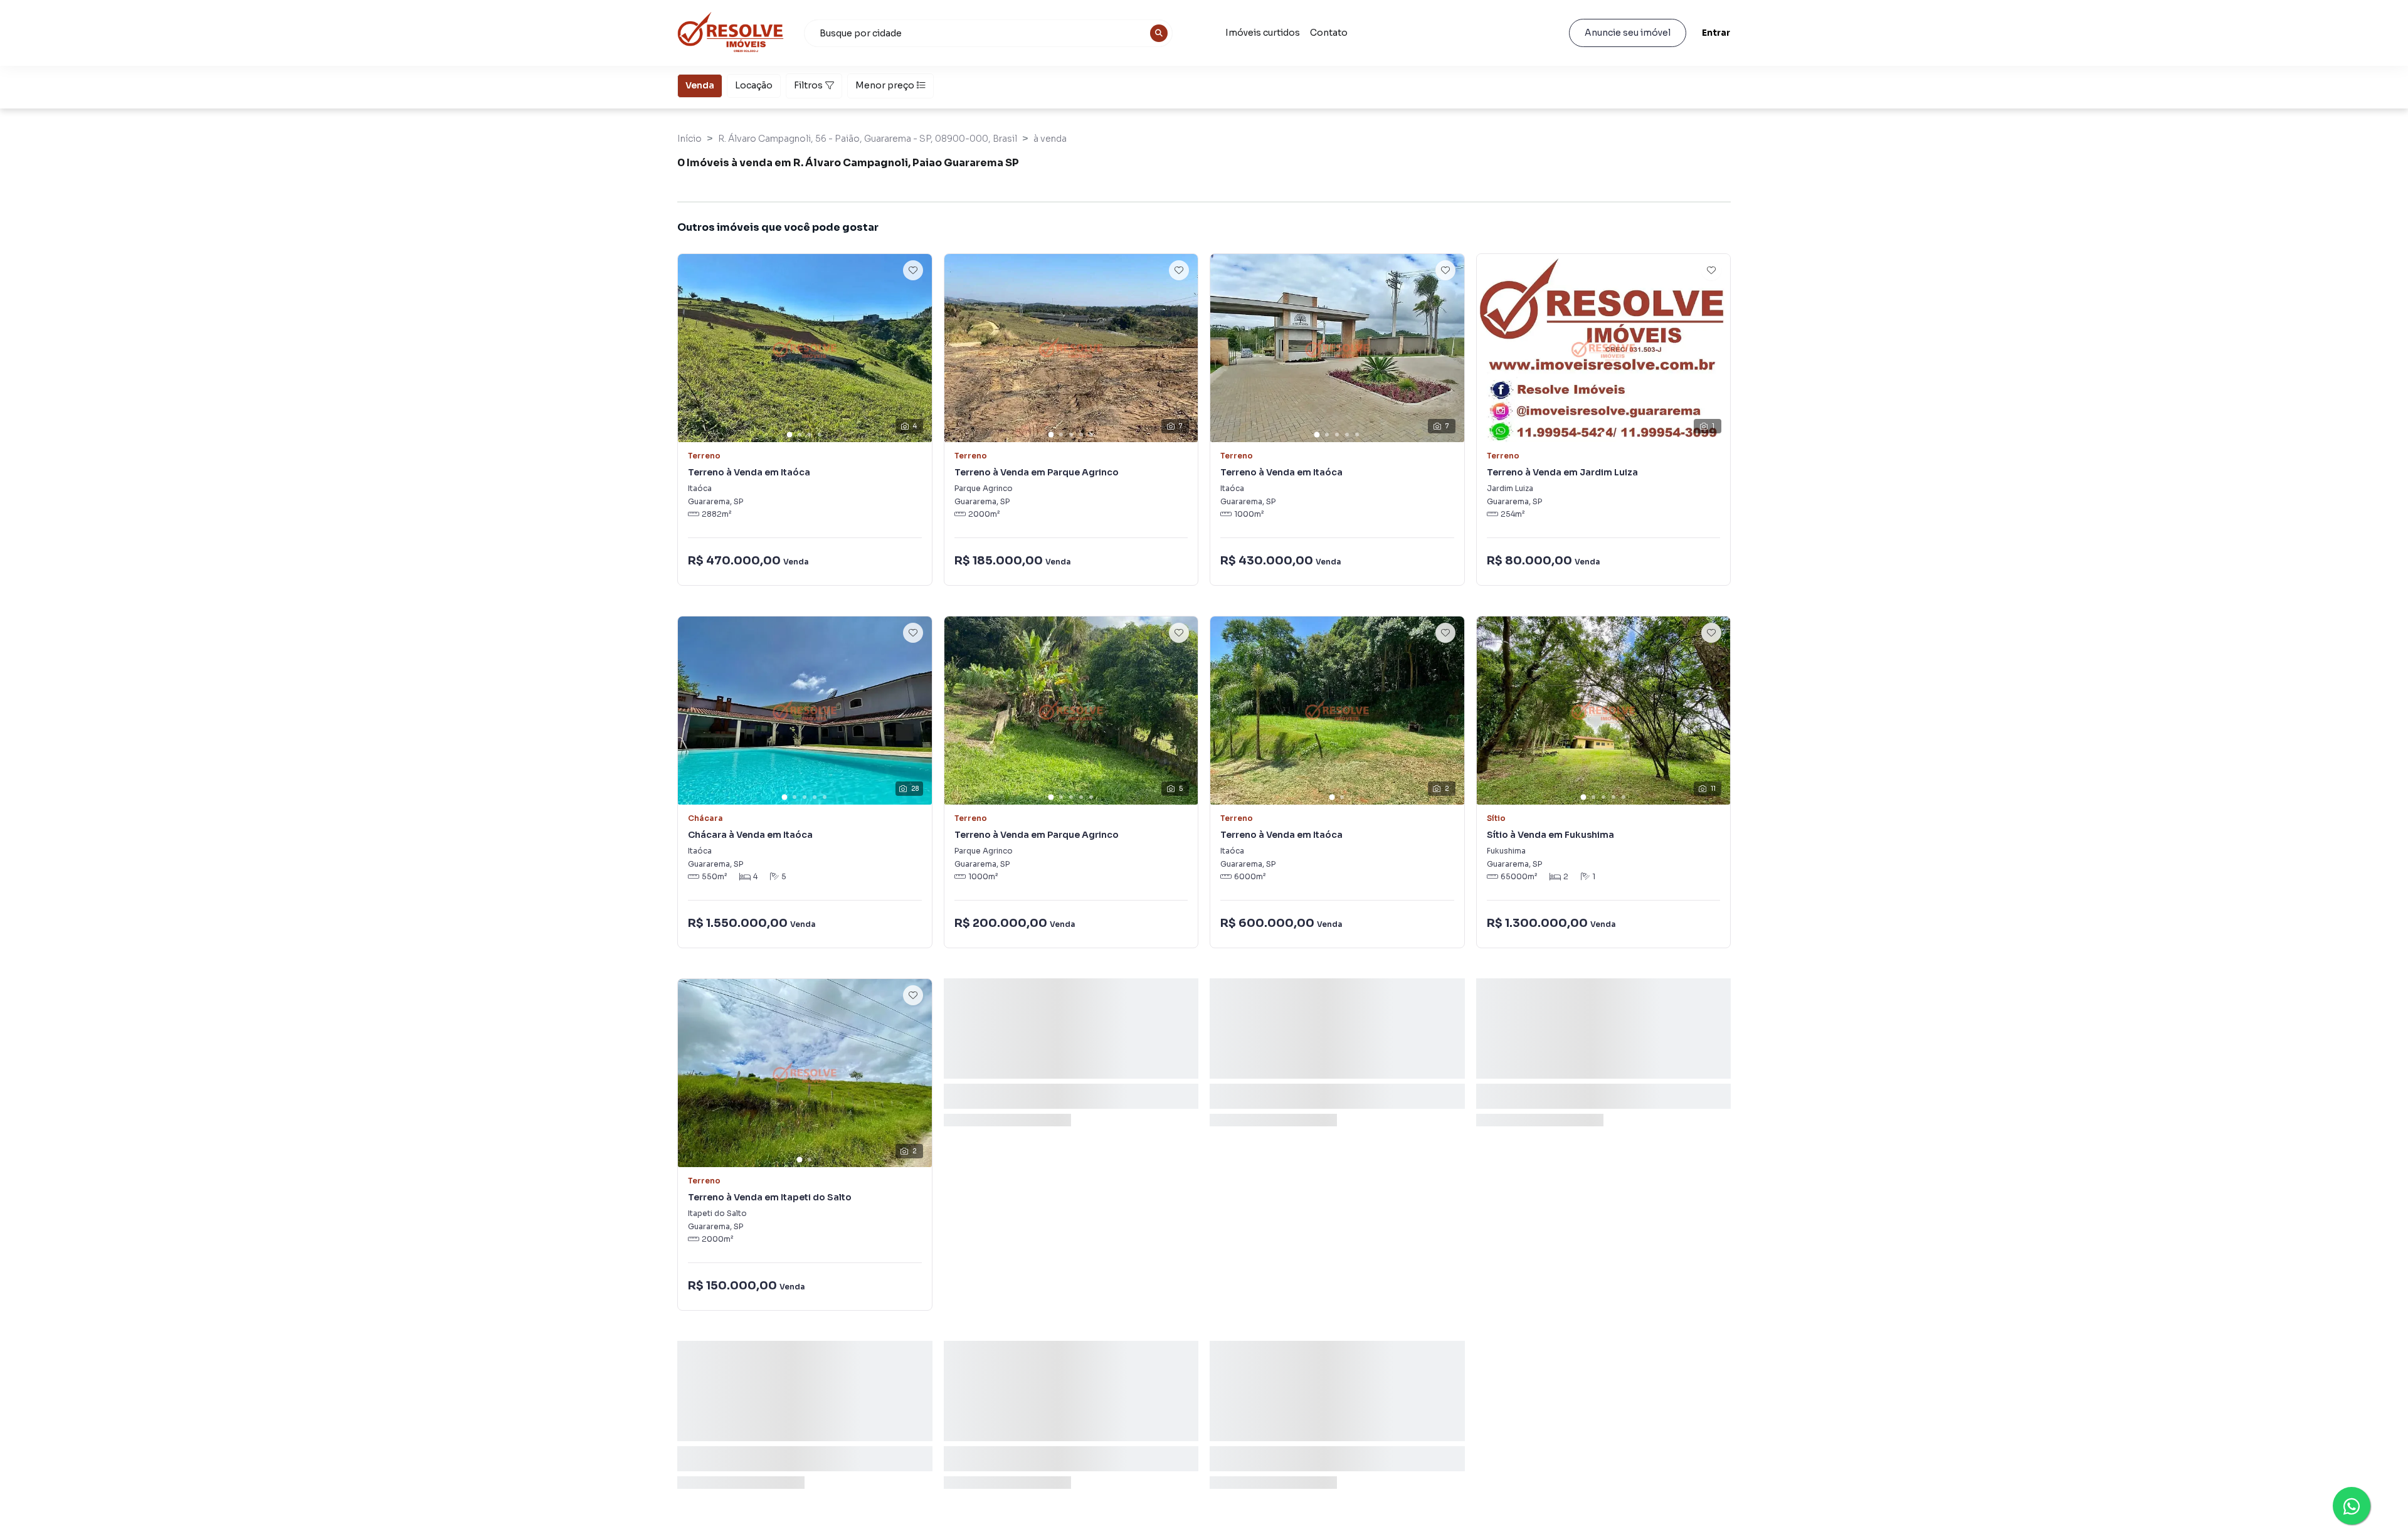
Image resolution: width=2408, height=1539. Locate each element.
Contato (1329, 33)
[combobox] (988, 33)
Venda (700, 85)
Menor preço (885, 85)
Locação (754, 85)
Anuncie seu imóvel (1628, 33)
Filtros (808, 85)
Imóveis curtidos (1263, 33)
